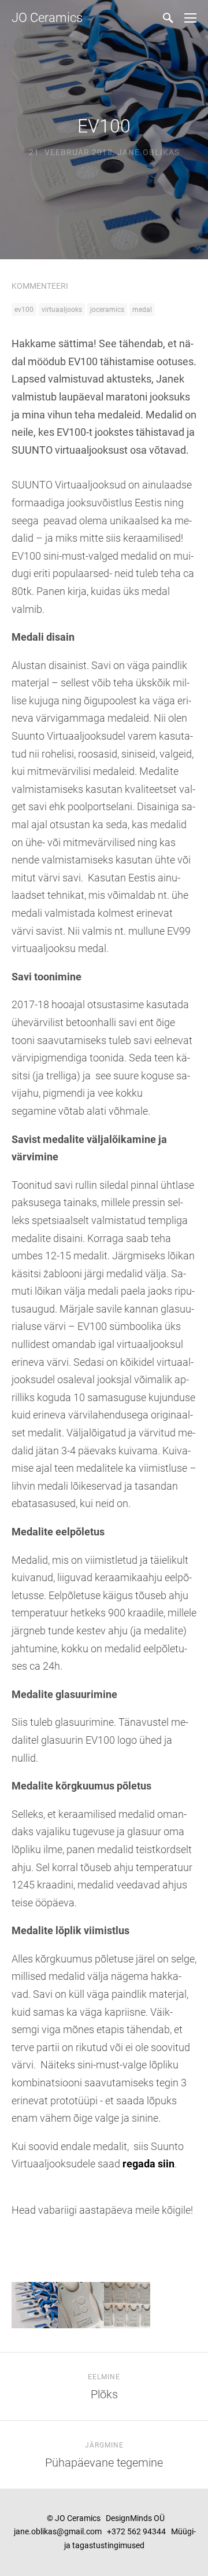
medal (142, 310)
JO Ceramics (47, 18)
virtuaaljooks (62, 310)
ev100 (24, 310)
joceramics (107, 310)
